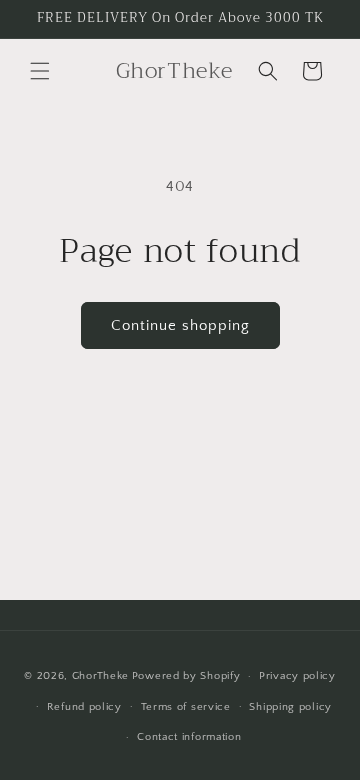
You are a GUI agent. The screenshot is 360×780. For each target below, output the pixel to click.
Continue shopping (180, 325)
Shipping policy (290, 707)
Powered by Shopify (186, 676)
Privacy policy (297, 676)
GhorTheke (100, 676)
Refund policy (84, 707)
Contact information (189, 737)
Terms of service (186, 707)
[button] (40, 71)
